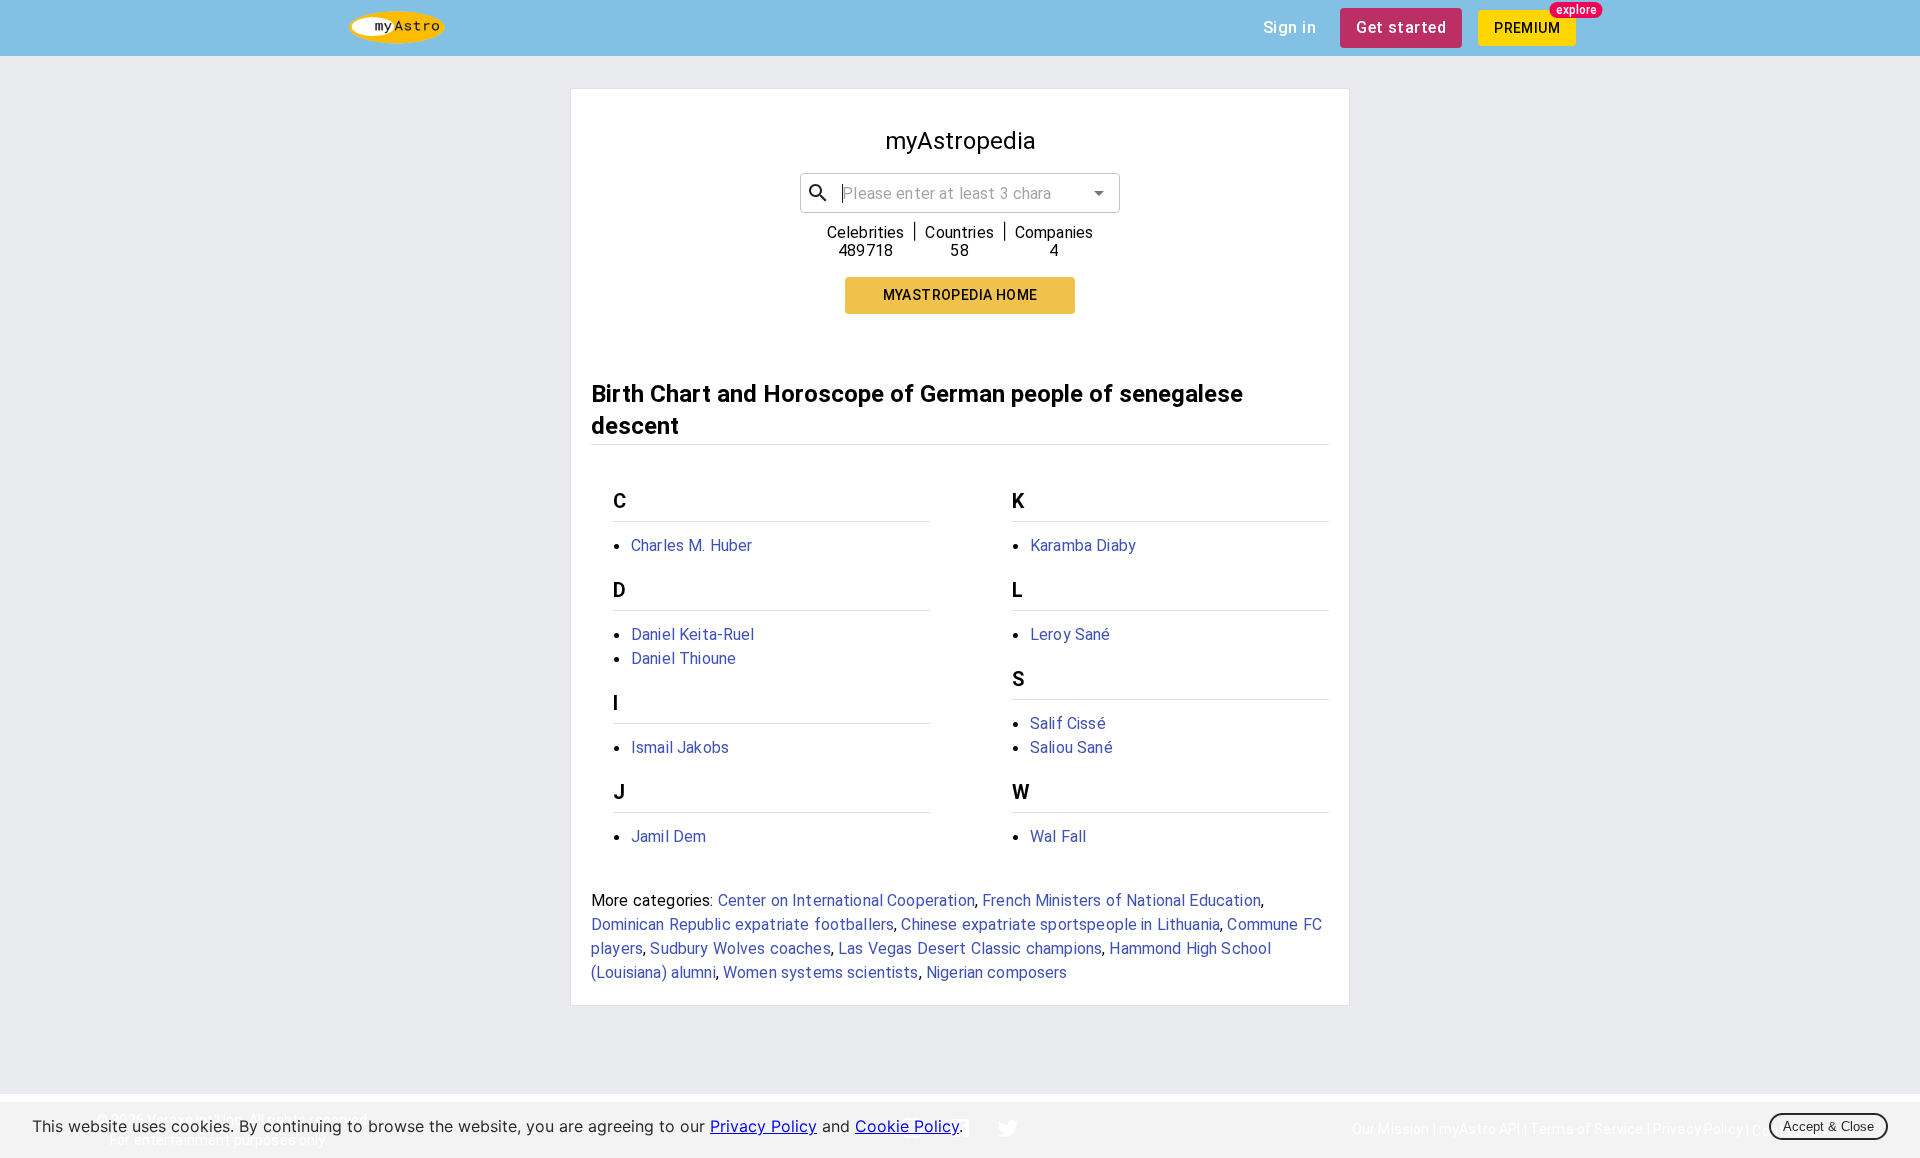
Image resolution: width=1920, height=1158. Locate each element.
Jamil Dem (668, 836)
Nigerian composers (997, 972)
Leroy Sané (1070, 634)
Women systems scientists (821, 972)
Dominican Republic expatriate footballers (742, 924)
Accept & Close (1828, 1126)
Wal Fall (1058, 836)
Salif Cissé (1068, 723)
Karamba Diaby (1083, 545)
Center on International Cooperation (846, 900)
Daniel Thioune (683, 658)
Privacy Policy (763, 1126)
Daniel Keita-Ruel (693, 634)
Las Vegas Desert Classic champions (970, 948)
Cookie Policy (907, 1126)
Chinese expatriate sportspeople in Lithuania (1060, 924)
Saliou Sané (1071, 747)
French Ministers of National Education (1121, 900)
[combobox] (960, 193)
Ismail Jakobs (680, 747)
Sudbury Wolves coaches (740, 948)
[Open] (1099, 193)
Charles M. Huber (691, 545)
